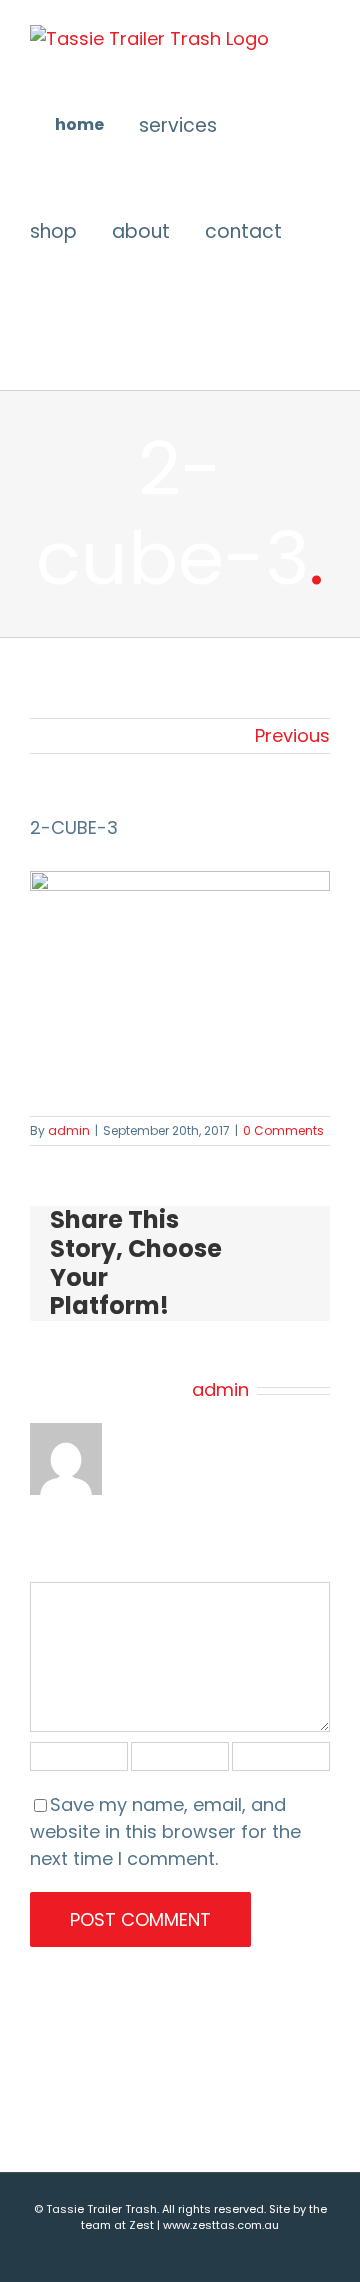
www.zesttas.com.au (221, 2225)
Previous (292, 735)
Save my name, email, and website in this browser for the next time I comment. (165, 1831)
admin (69, 1130)
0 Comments (283, 1130)
